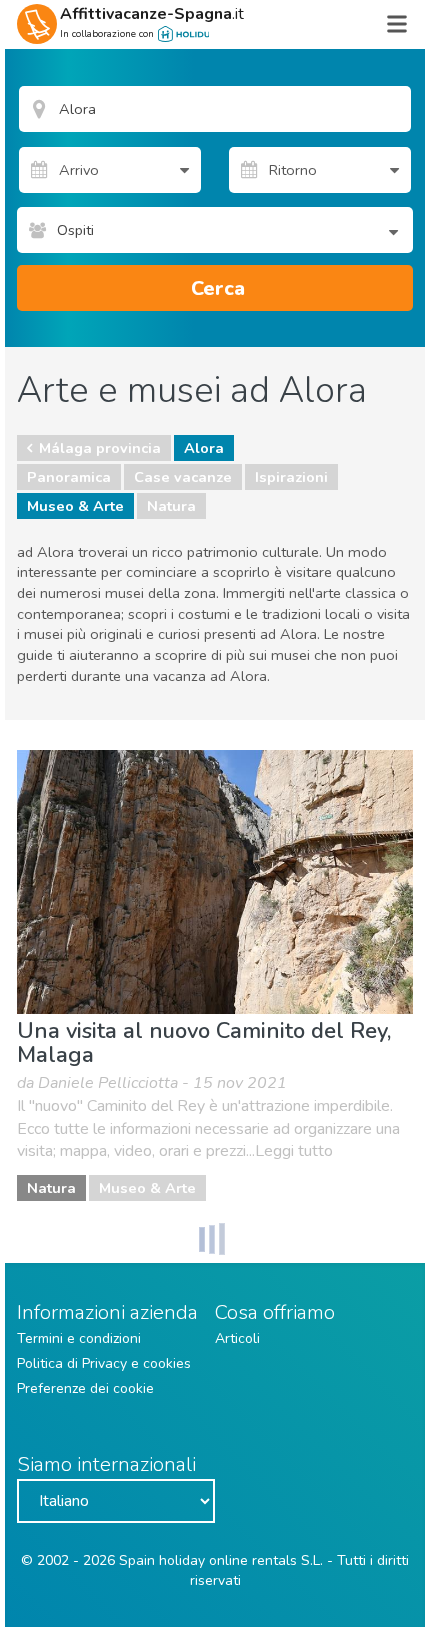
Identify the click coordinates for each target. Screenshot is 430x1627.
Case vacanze (183, 477)
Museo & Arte (75, 506)
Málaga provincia (100, 448)
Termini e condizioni (79, 1338)
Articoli (237, 1338)
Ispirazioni (291, 477)
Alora (204, 448)
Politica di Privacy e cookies (104, 1363)
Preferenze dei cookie (85, 1388)
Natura (171, 506)
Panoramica (69, 477)
